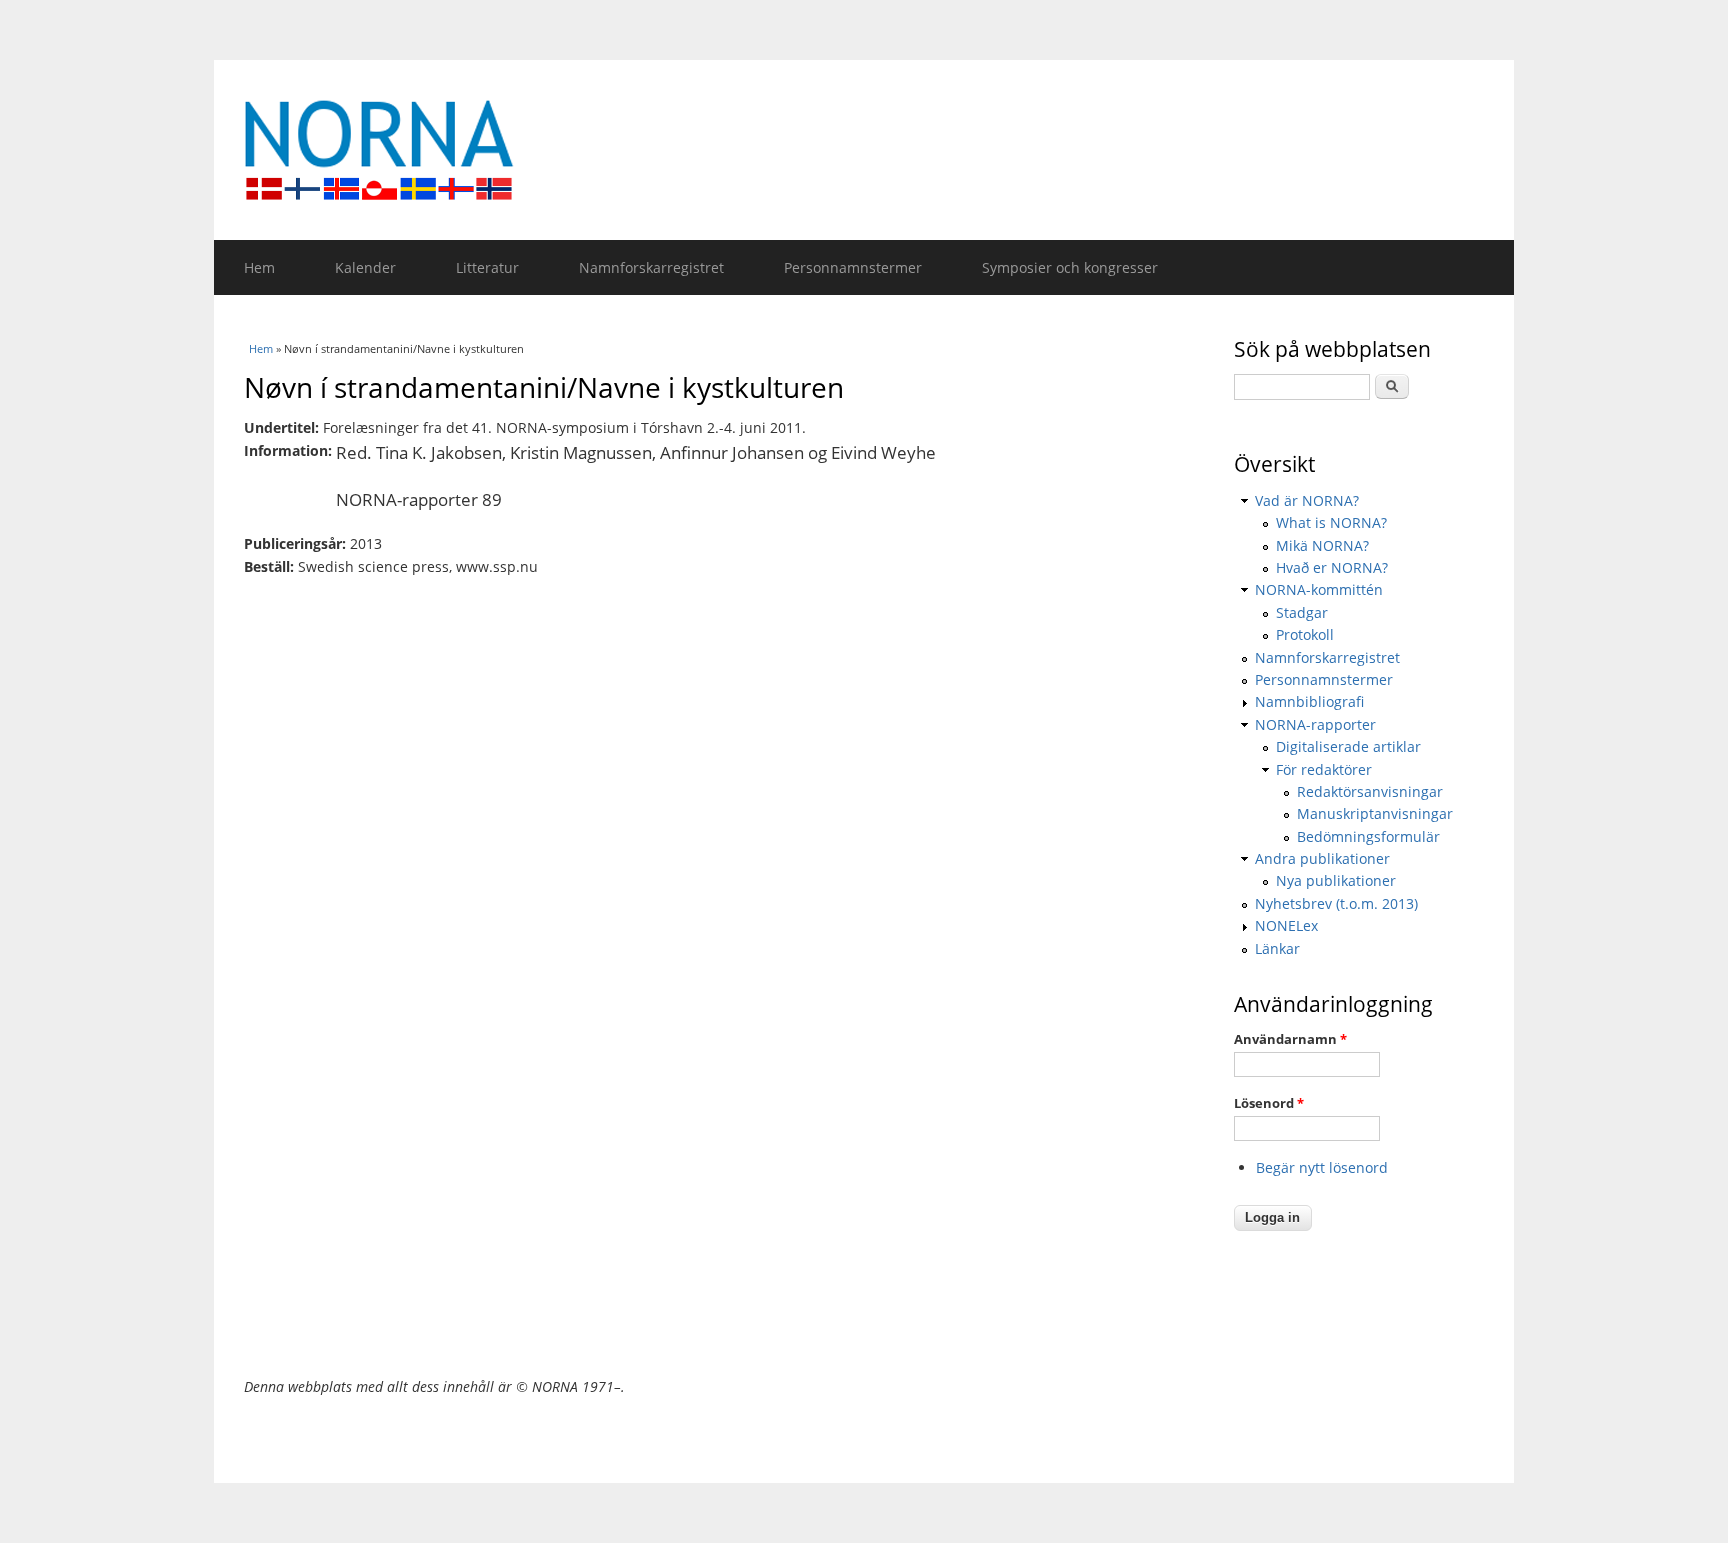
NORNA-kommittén (1319, 589)
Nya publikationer (1336, 880)
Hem (259, 267)
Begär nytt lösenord (1322, 1167)
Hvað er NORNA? (1332, 567)
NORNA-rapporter (1315, 724)
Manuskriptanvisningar (1375, 813)
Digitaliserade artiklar (1348, 746)
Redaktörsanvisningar (1370, 791)
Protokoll (1305, 634)
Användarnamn (1290, 1039)
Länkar (1277, 948)
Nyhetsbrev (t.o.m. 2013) (1336, 903)
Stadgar (1302, 612)
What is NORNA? (1331, 522)
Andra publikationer (1322, 858)
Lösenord (1269, 1103)
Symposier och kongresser (1070, 267)
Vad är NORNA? (1307, 500)
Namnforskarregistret (651, 267)
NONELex (1286, 925)
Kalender (365, 267)
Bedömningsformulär (1368, 836)
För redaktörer (1324, 769)
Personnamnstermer (853, 267)
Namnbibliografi (1309, 701)
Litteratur (487, 267)
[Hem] (864, 150)
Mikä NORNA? (1322, 545)
